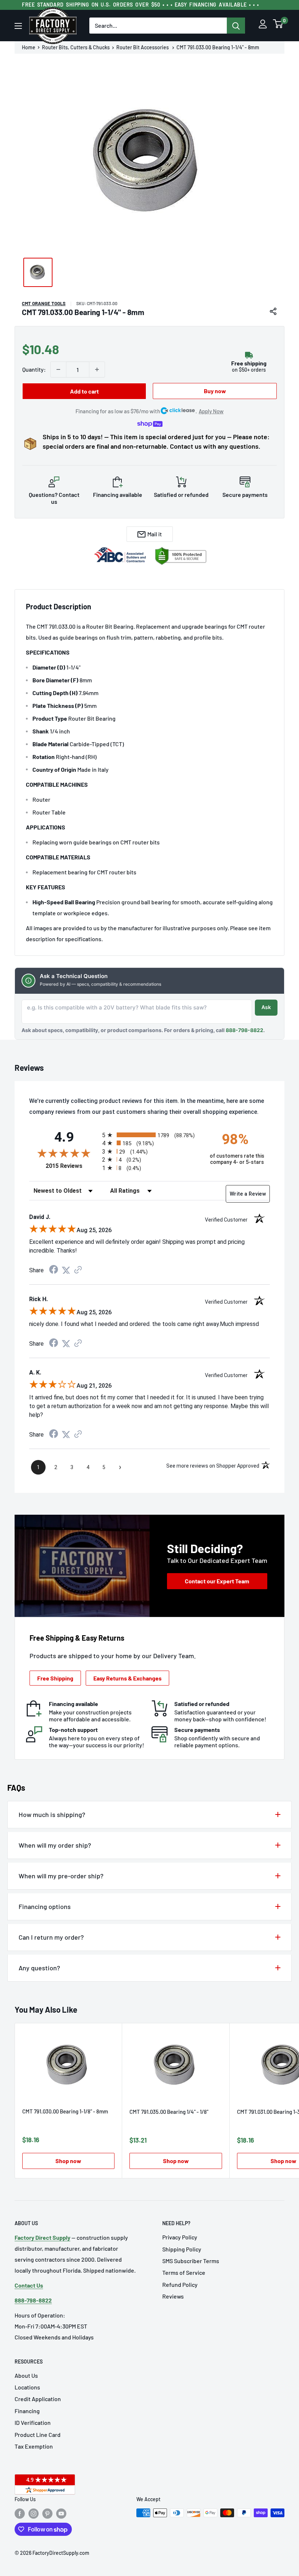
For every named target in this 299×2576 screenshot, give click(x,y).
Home (29, 47)
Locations (27, 2387)
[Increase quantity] (97, 369)
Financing (27, 2411)
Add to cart (84, 391)
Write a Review (248, 1194)
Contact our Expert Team (217, 1581)
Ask (266, 1007)
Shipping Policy (182, 2249)
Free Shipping (55, 1678)
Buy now (215, 391)
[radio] (149, 1135)
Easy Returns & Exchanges (127, 1678)
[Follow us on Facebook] (20, 2514)
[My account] (263, 26)
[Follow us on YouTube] (61, 2514)
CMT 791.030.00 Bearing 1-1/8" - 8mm (65, 2111)
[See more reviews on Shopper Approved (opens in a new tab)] (78, 1270)
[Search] (236, 26)
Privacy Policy (180, 2237)
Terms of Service (184, 2272)
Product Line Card (38, 2435)
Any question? (39, 1968)
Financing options (45, 1906)
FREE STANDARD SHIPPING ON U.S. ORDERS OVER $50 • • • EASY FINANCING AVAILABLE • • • (140, 5)
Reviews (173, 2296)
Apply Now (211, 411)
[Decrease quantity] (58, 369)
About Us (26, 2375)
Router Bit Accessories (143, 47)
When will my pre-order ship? (61, 1876)
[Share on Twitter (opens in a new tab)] (66, 1270)
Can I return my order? (51, 1937)
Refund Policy (180, 2284)
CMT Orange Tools (44, 303)
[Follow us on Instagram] (34, 2514)
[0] (278, 26)
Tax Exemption (34, 2446)
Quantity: (34, 369)
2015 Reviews (72, 1166)
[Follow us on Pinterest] (47, 2514)
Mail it (155, 534)
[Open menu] (18, 26)
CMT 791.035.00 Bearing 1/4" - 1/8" (169, 2112)
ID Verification (33, 2422)
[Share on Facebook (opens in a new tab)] (54, 1270)
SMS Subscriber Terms (191, 2261)
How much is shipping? (52, 1814)
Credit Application (38, 2399)
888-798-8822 (244, 1030)
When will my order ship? (55, 1845)
